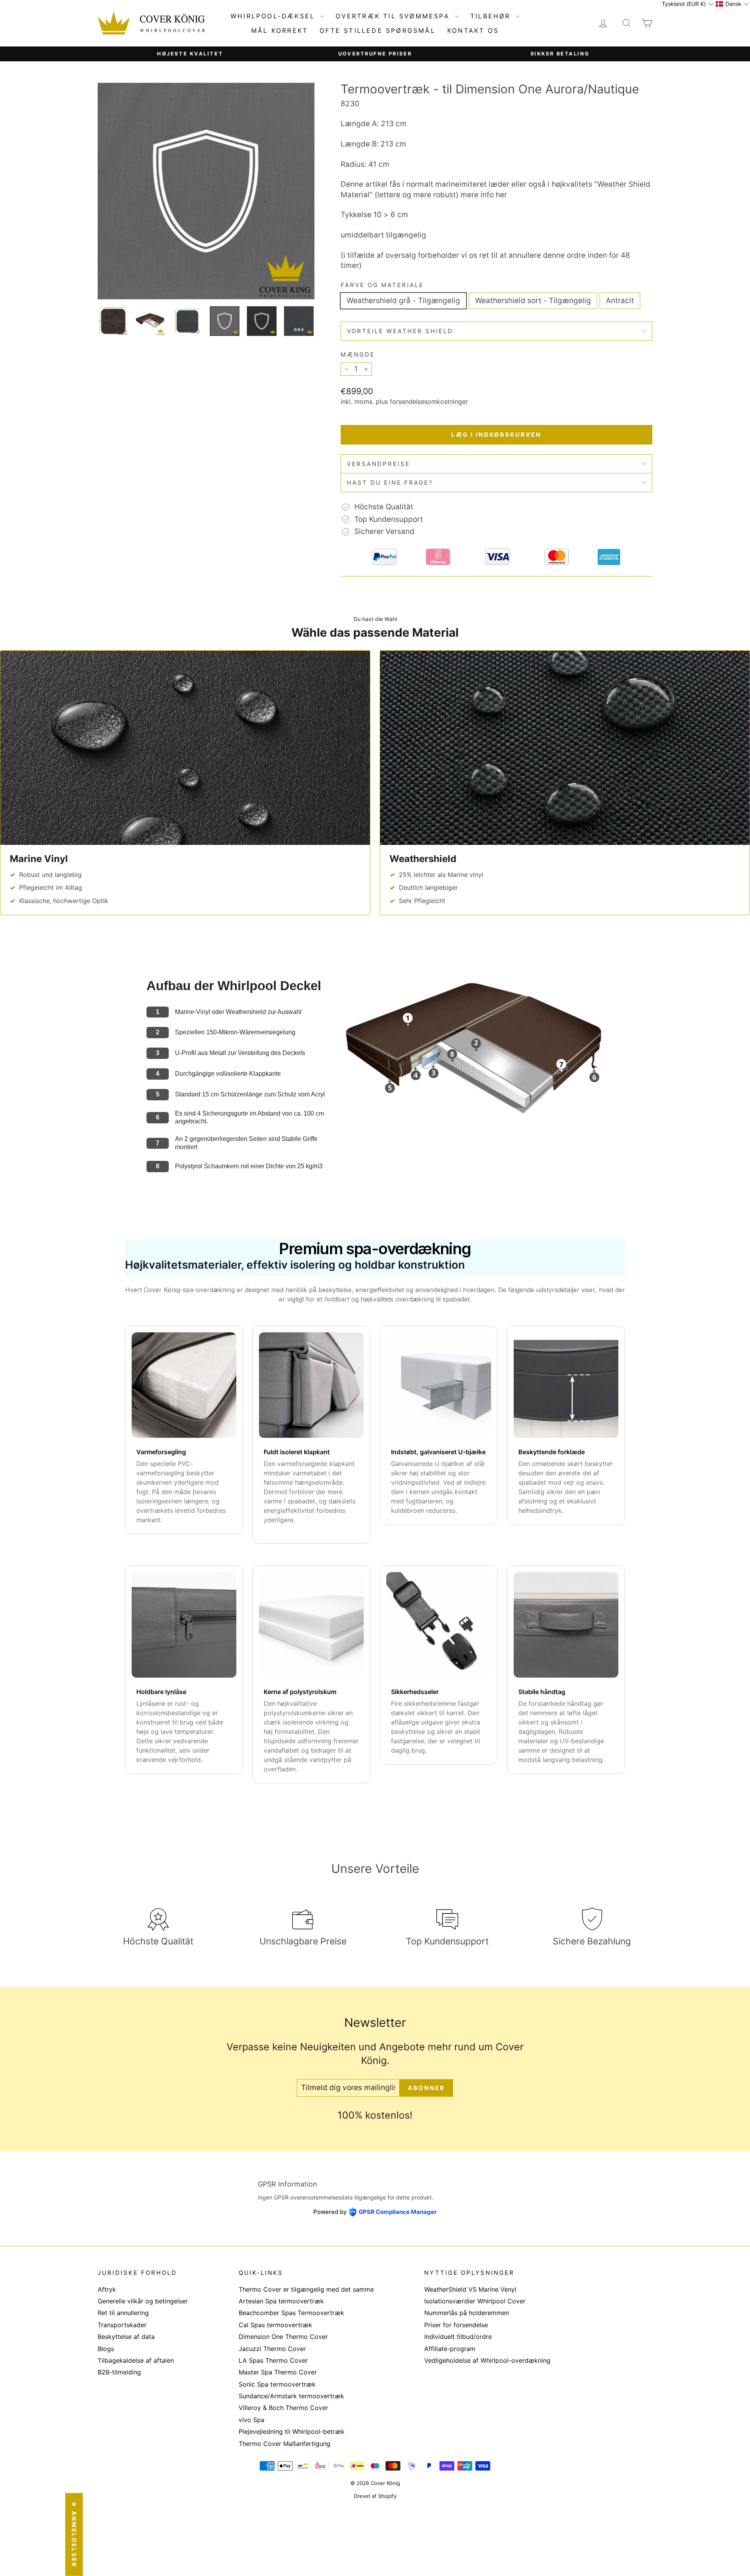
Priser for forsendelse (456, 2325)
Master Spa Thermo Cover (278, 2372)
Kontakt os (473, 30)
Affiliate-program (450, 2349)
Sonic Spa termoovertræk (277, 2384)
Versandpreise (379, 464)
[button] (687, 4)
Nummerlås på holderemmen (467, 2313)
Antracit (620, 301)
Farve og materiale (382, 285)
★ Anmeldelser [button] (74, 2535)
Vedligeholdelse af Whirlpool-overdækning (487, 2360)
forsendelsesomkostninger (429, 402)
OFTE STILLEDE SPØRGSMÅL (378, 30)
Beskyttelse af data (126, 2337)
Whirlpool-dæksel (274, 16)
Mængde (358, 354)
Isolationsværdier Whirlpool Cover (475, 2301)
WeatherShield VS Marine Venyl (470, 2289)
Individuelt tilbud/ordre (458, 2337)
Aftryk (107, 2289)
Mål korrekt (279, 30)
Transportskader (122, 2325)
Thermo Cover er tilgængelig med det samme (306, 2289)
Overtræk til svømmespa (394, 16)
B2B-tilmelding (119, 2372)
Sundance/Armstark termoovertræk (291, 2396)
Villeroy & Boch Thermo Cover (283, 2408)
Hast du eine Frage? (390, 483)
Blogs (106, 2349)
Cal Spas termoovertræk (275, 2325)
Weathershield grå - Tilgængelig (403, 301)
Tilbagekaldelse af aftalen (136, 2360)
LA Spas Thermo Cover (273, 2360)
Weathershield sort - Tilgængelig (533, 301)
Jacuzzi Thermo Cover (272, 2349)
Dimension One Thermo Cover (283, 2337)
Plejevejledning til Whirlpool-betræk (292, 2431)
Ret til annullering (123, 2313)
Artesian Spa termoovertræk (281, 2301)
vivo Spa (252, 2420)
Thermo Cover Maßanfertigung (285, 2444)
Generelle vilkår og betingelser (143, 2301)
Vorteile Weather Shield (400, 331)
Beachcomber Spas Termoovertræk (291, 2313)
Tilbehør (492, 16)
